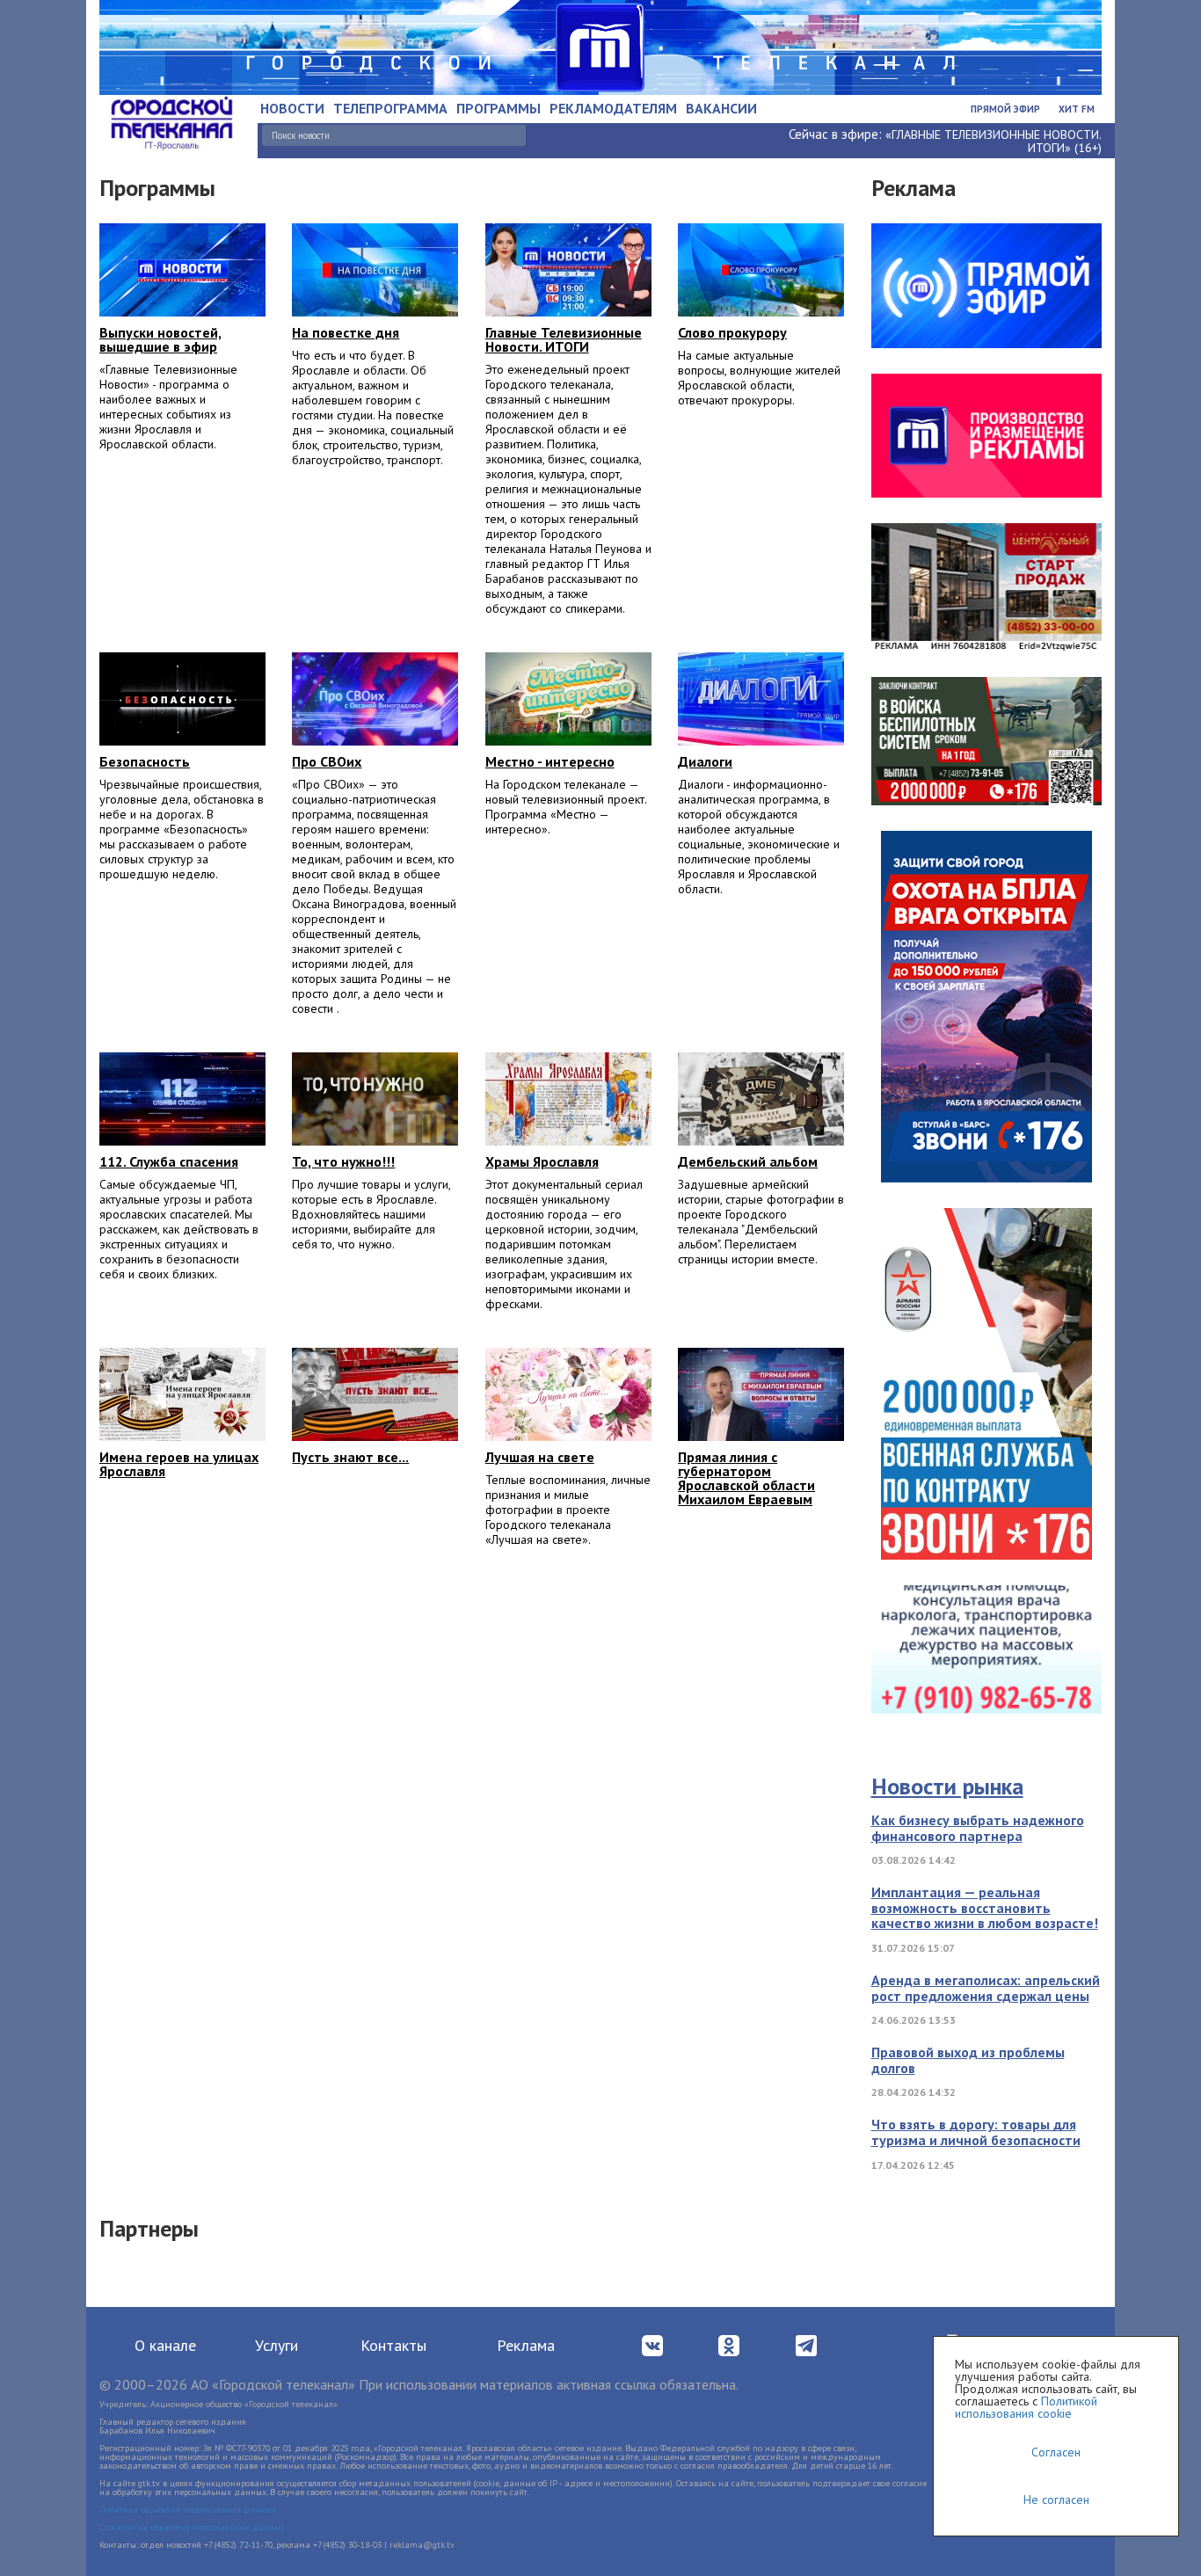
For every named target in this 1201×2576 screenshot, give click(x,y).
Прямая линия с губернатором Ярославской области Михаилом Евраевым (746, 1478)
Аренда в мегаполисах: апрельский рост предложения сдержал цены (986, 1988)
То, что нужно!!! (343, 1161)
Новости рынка (947, 1786)
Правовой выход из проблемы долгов (968, 2060)
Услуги (277, 2345)
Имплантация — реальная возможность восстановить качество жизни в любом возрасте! (985, 1907)
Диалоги (705, 761)
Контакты (393, 2345)
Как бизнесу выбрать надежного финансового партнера (978, 1828)
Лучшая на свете (540, 1457)
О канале (165, 2345)
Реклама (526, 2345)
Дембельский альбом (748, 1161)
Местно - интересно (550, 761)
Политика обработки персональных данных (188, 2510)
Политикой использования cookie (1026, 2407)
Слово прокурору (732, 332)
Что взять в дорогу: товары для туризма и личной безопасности (976, 2132)
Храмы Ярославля (542, 1161)
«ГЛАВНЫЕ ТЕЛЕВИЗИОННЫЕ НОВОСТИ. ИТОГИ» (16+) (994, 141)
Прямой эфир (1005, 109)
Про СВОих (327, 761)
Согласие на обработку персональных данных (192, 2527)
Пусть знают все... (350, 1457)
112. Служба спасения (169, 1161)
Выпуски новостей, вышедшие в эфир (160, 339)
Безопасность (145, 761)
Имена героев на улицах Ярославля (179, 1464)
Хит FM (1077, 109)
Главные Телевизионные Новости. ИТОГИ (564, 339)
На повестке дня (346, 332)
